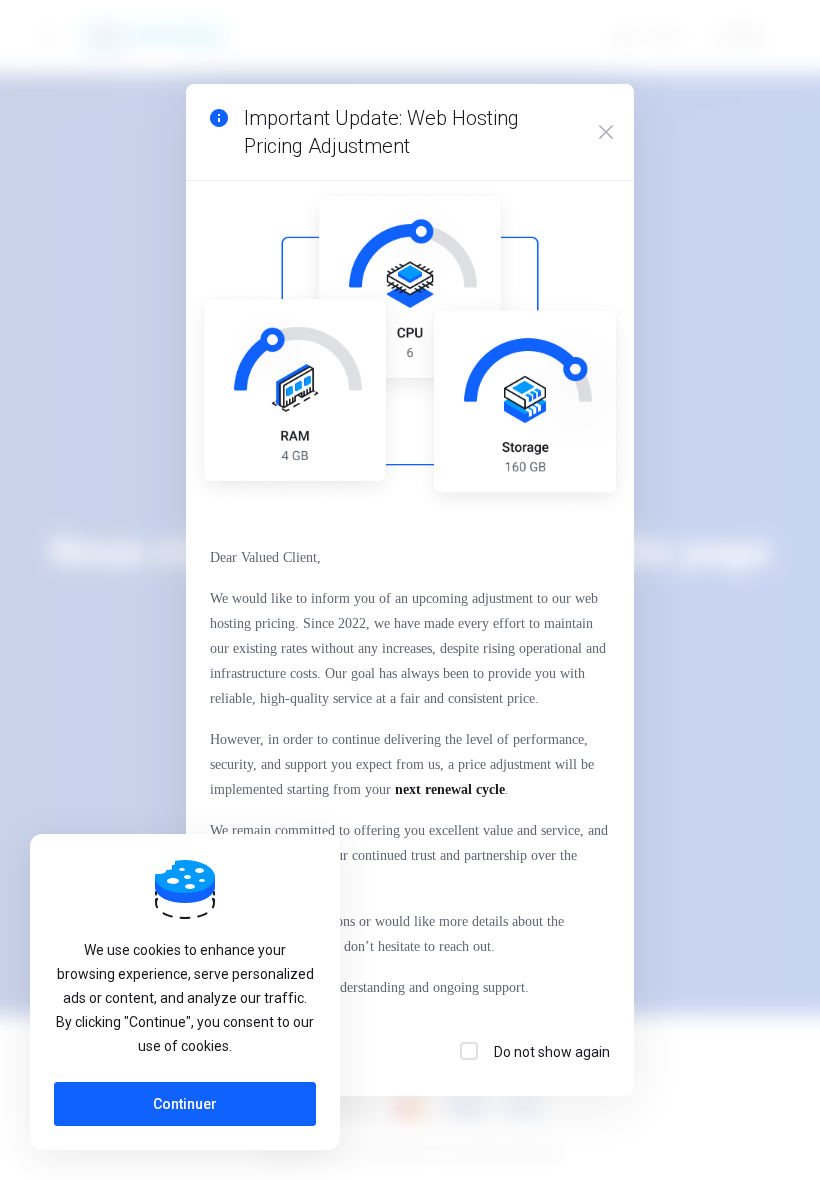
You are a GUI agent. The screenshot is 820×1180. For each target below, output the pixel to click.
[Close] (606, 132)
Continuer (185, 1104)
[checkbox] (469, 1051)
